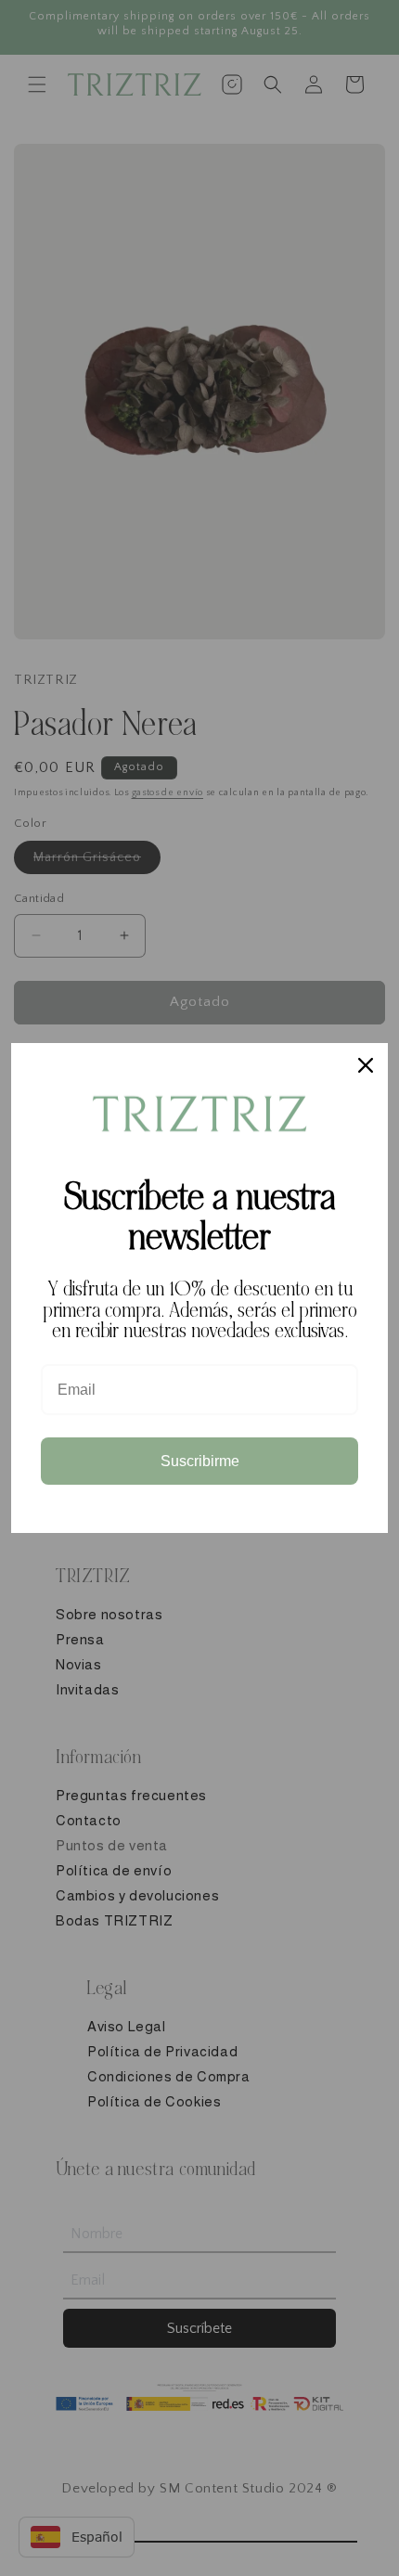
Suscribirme (200, 1461)
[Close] (366, 1065)
